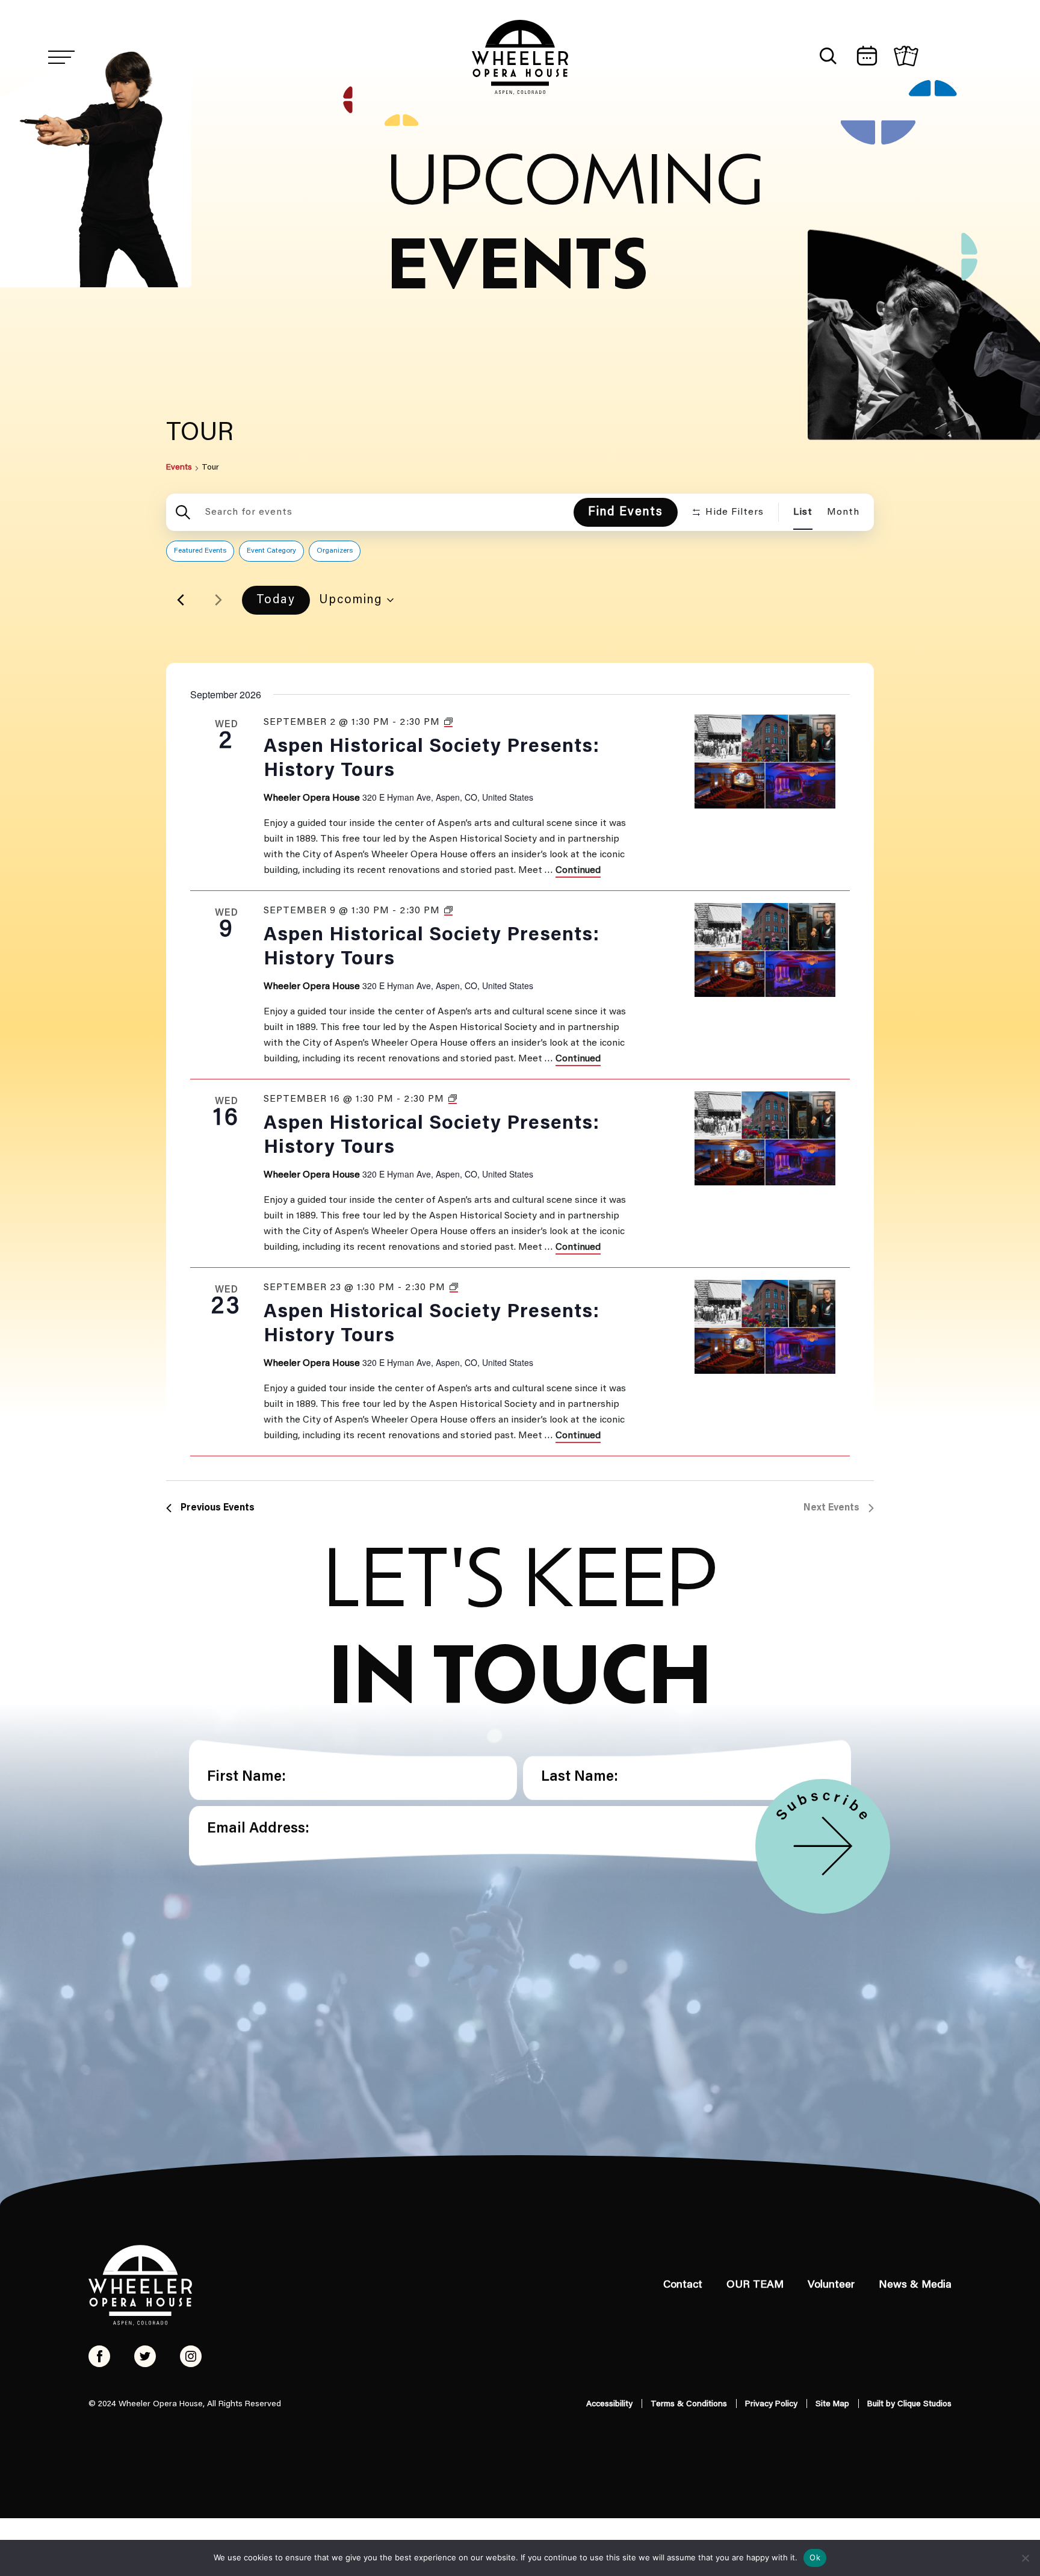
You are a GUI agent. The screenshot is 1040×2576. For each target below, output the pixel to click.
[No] (1025, 2558)
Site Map (832, 2404)
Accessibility (609, 2404)
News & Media (915, 2285)
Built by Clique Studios (909, 2404)
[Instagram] (191, 2356)
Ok (815, 2557)
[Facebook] (99, 2356)
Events (179, 468)
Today (276, 600)
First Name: (246, 1777)
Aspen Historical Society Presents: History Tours (432, 759)
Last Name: (580, 1777)
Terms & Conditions (689, 2404)
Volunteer (831, 2285)
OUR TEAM (755, 2285)
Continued (578, 871)
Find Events (626, 512)
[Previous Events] (181, 600)
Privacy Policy (771, 2404)
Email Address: (258, 1829)
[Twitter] (145, 2356)
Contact (683, 2285)
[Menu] (61, 57)
